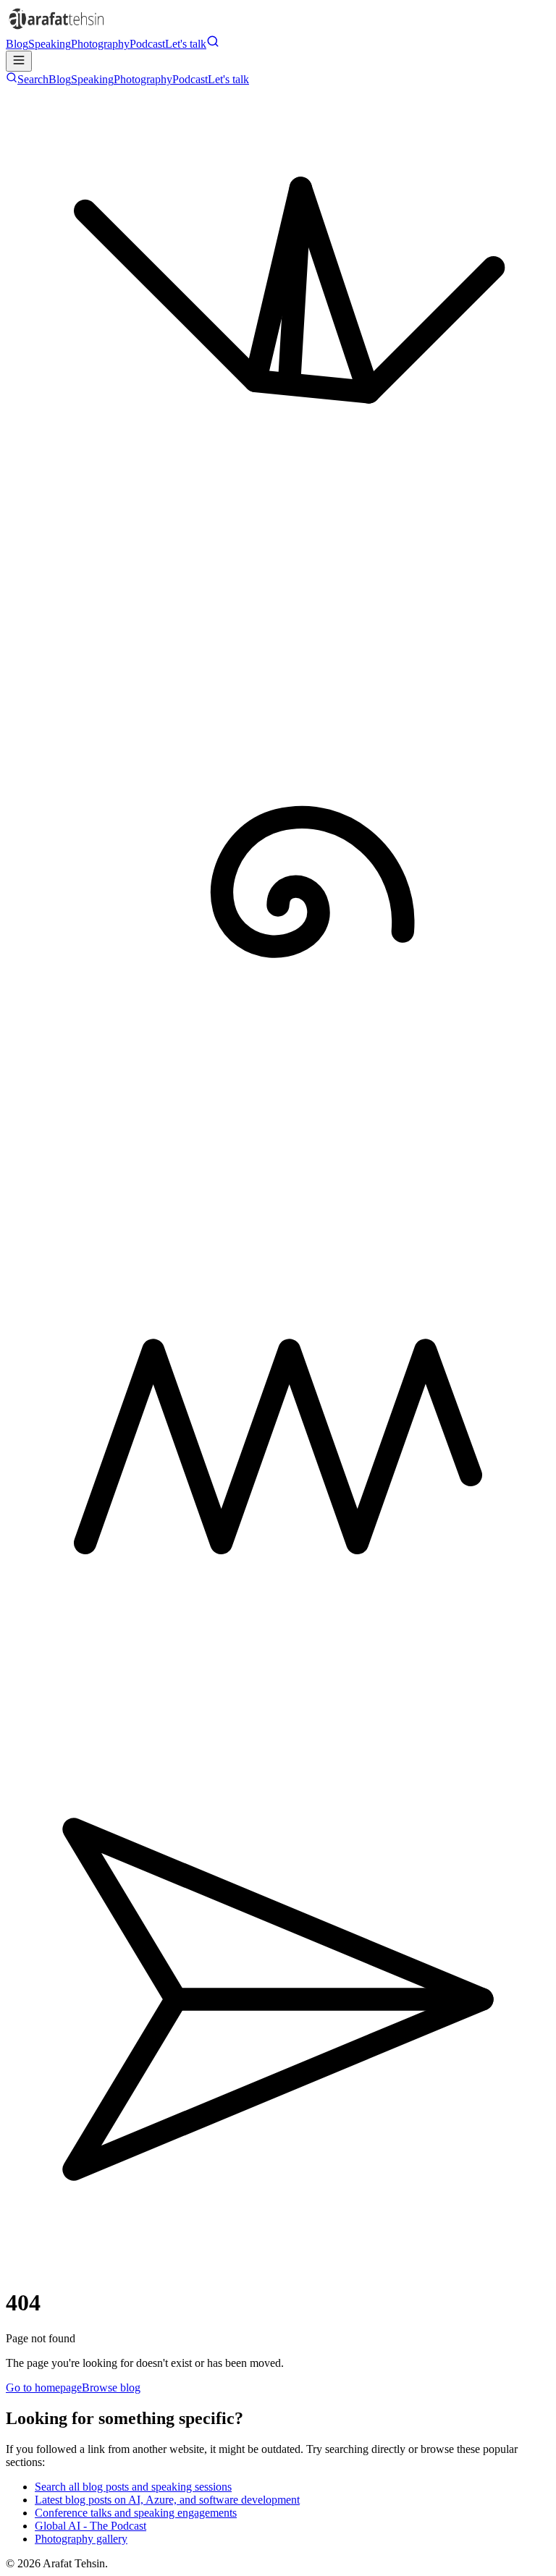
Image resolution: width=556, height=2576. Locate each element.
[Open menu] (19, 61)
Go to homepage (44, 2388)
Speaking (50, 44)
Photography (100, 44)
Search (33, 79)
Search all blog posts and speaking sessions (133, 2487)
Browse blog (111, 2388)
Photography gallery (81, 2539)
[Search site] (213, 44)
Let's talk (186, 44)
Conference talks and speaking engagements (136, 2513)
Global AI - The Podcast (90, 2526)
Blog (17, 44)
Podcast (147, 44)
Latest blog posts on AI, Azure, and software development (167, 2500)
